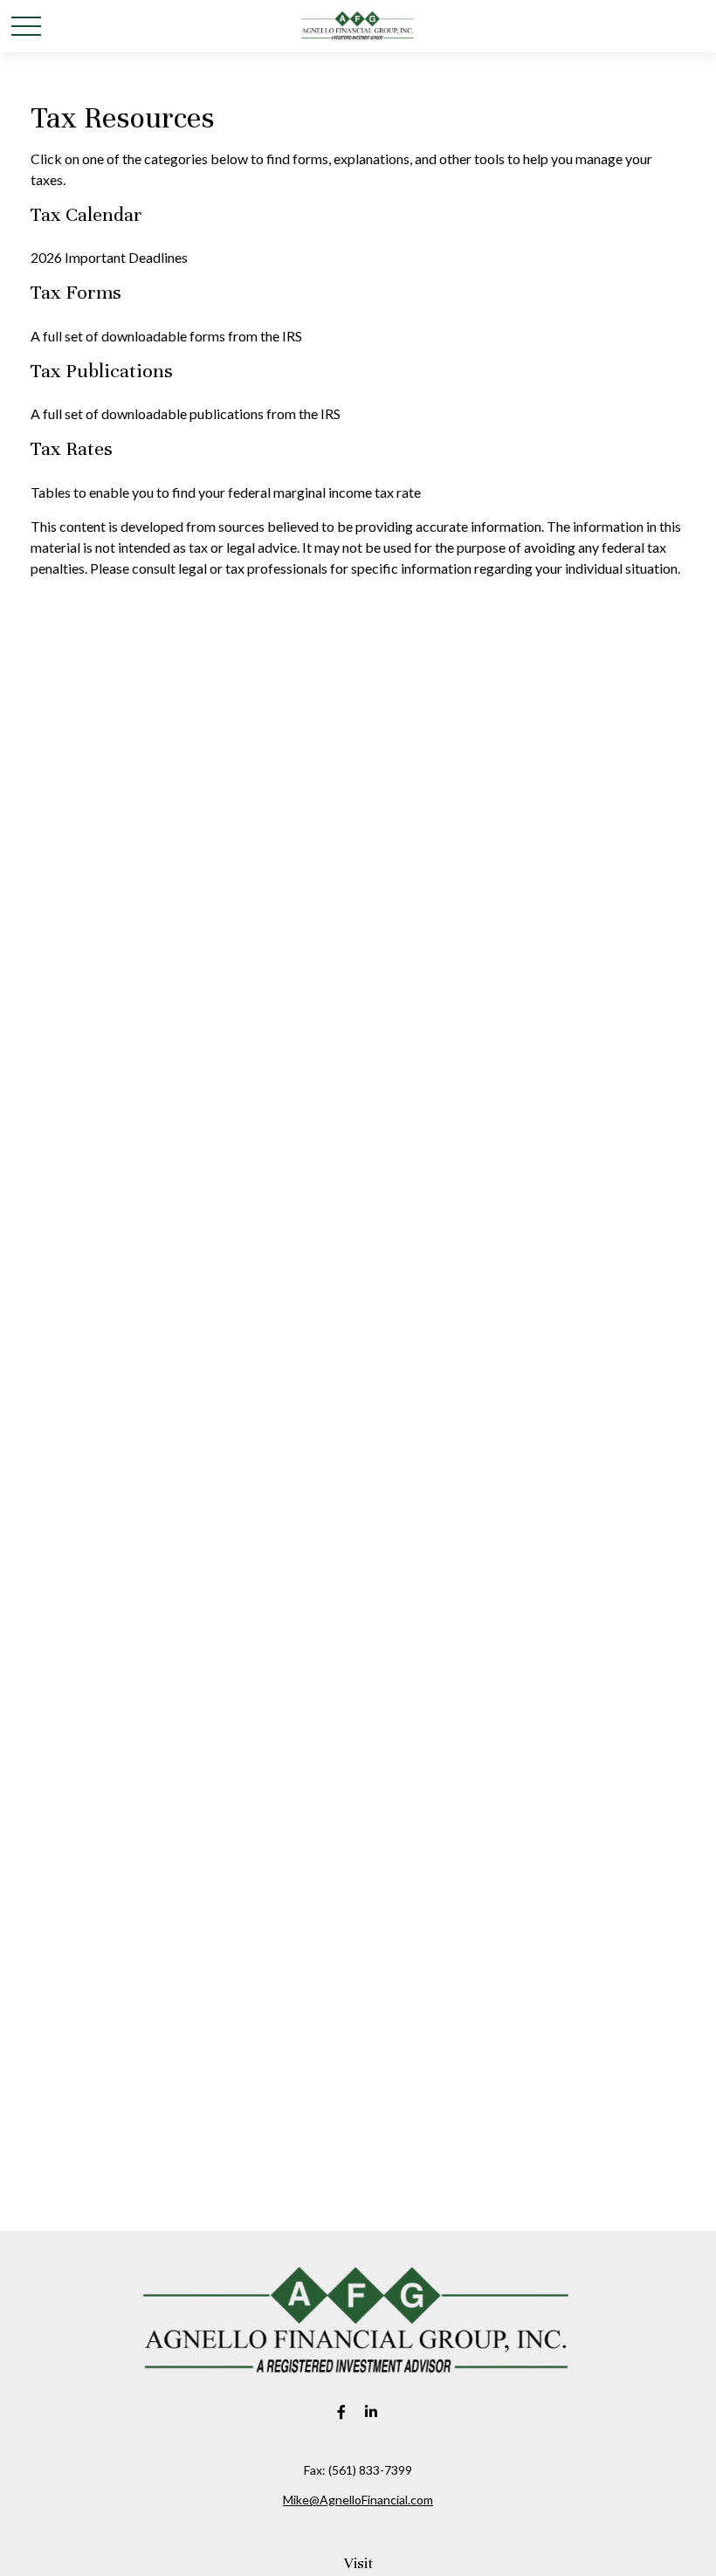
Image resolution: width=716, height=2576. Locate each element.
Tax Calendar (86, 214)
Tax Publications (102, 371)
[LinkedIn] (372, 2411)
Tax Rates (72, 448)
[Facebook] (342, 2411)
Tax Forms (76, 292)
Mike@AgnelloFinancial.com (358, 2500)
